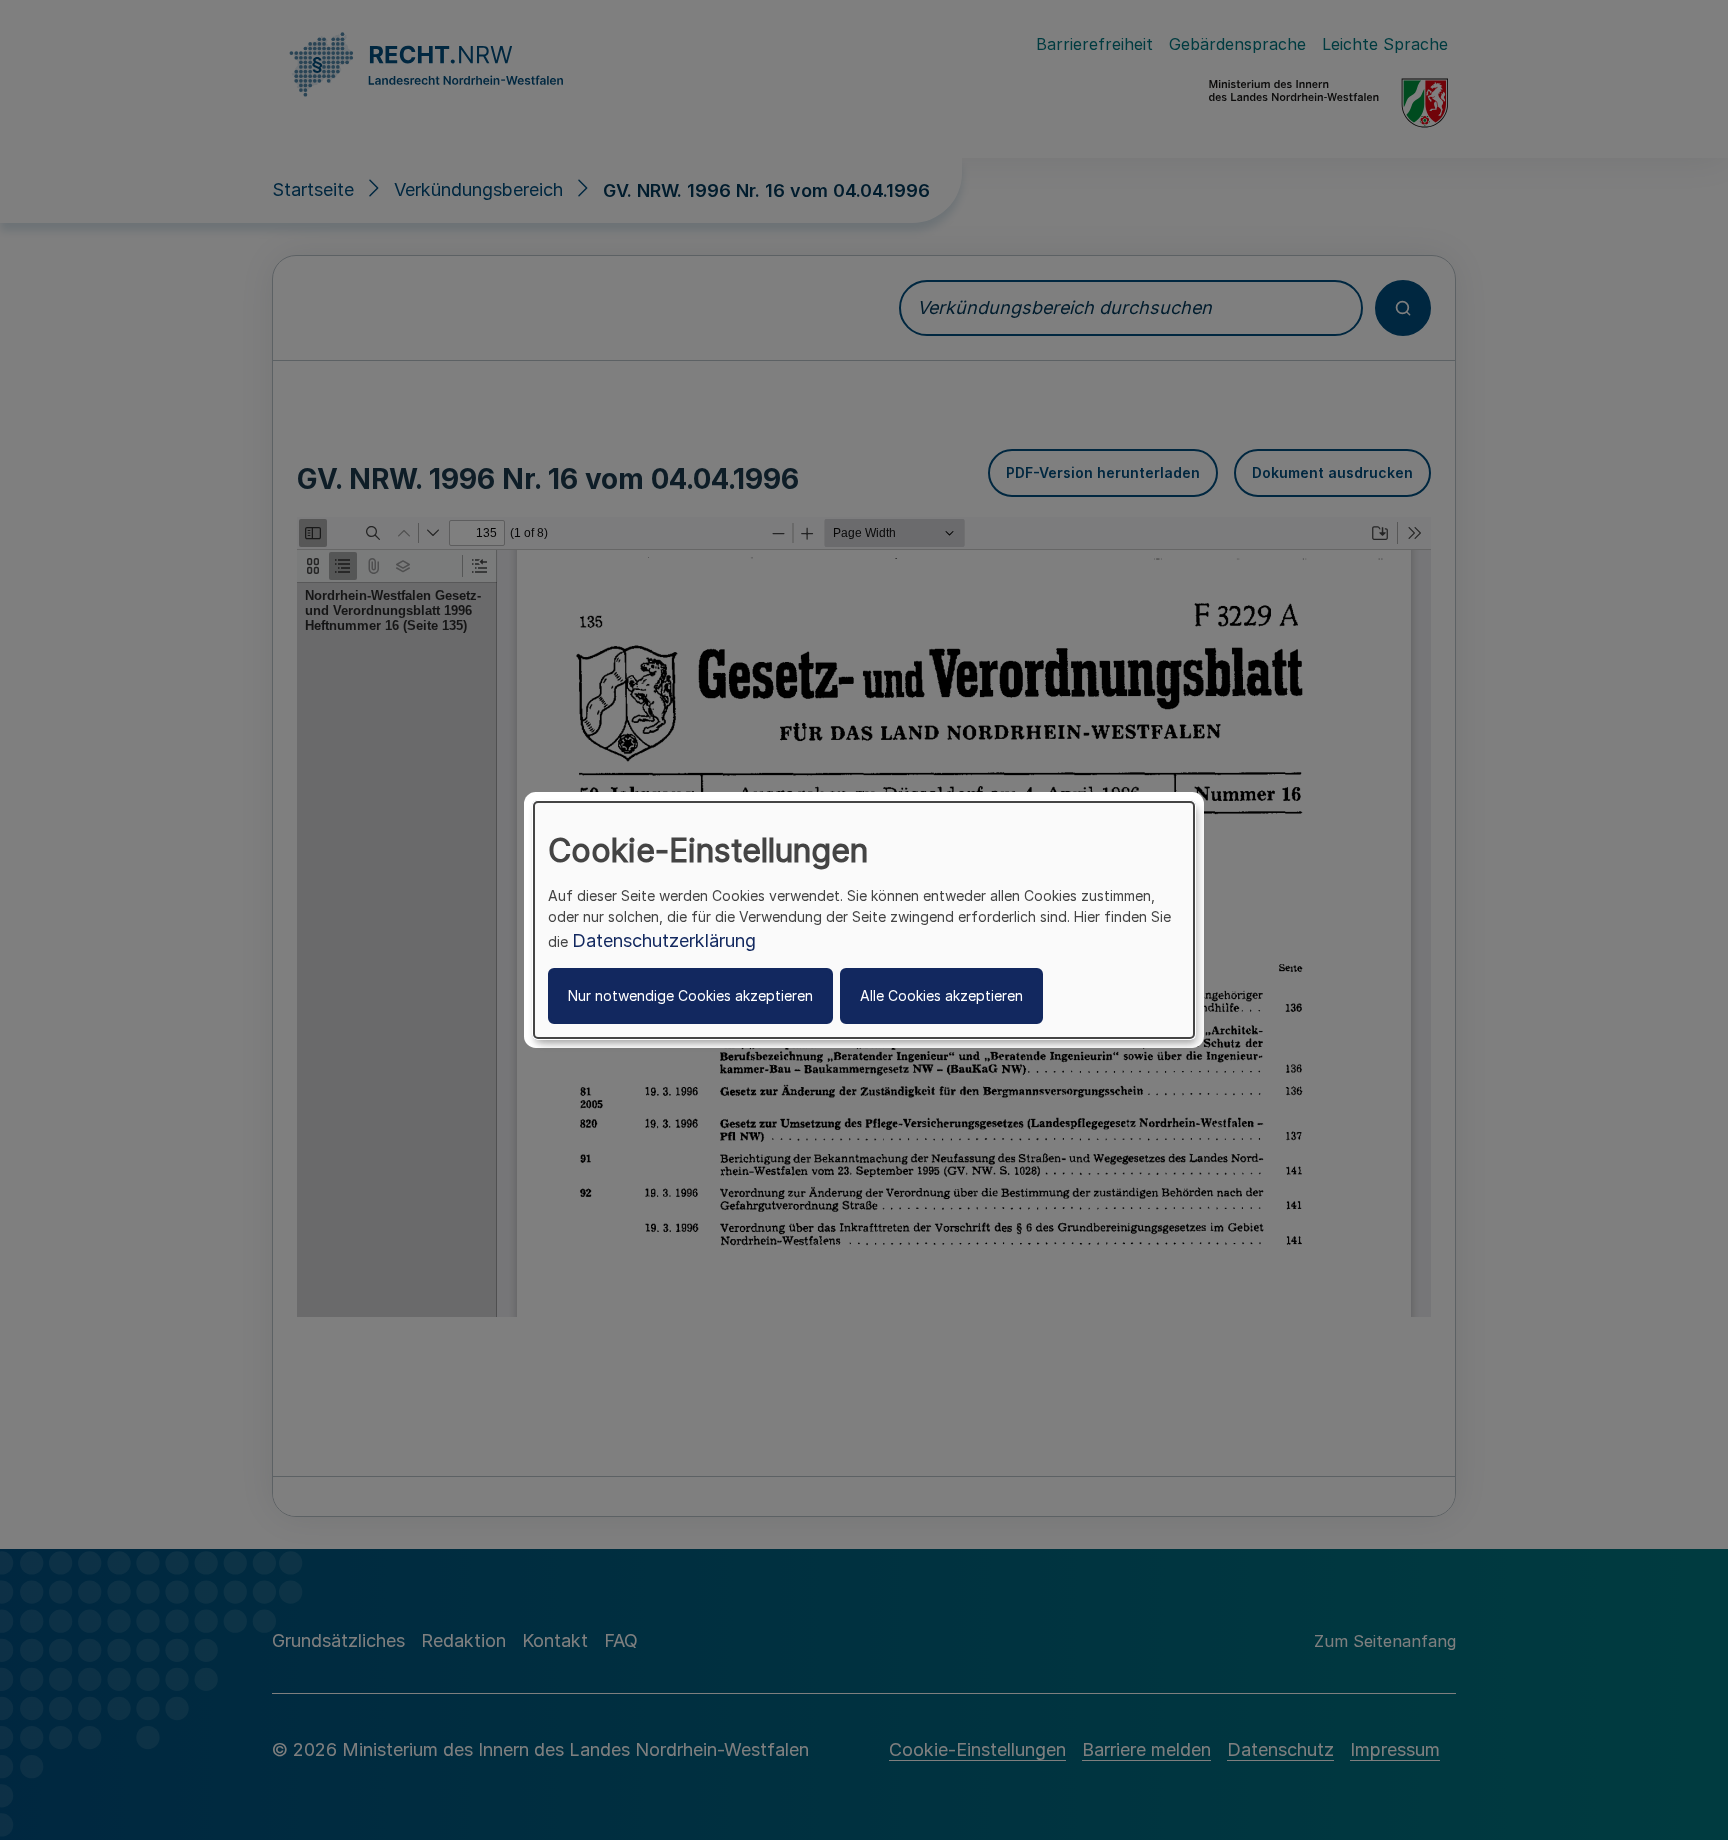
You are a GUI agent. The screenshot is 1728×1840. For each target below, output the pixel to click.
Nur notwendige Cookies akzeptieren (690, 995)
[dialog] (864, 920)
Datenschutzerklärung (664, 940)
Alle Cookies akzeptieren (941, 995)
